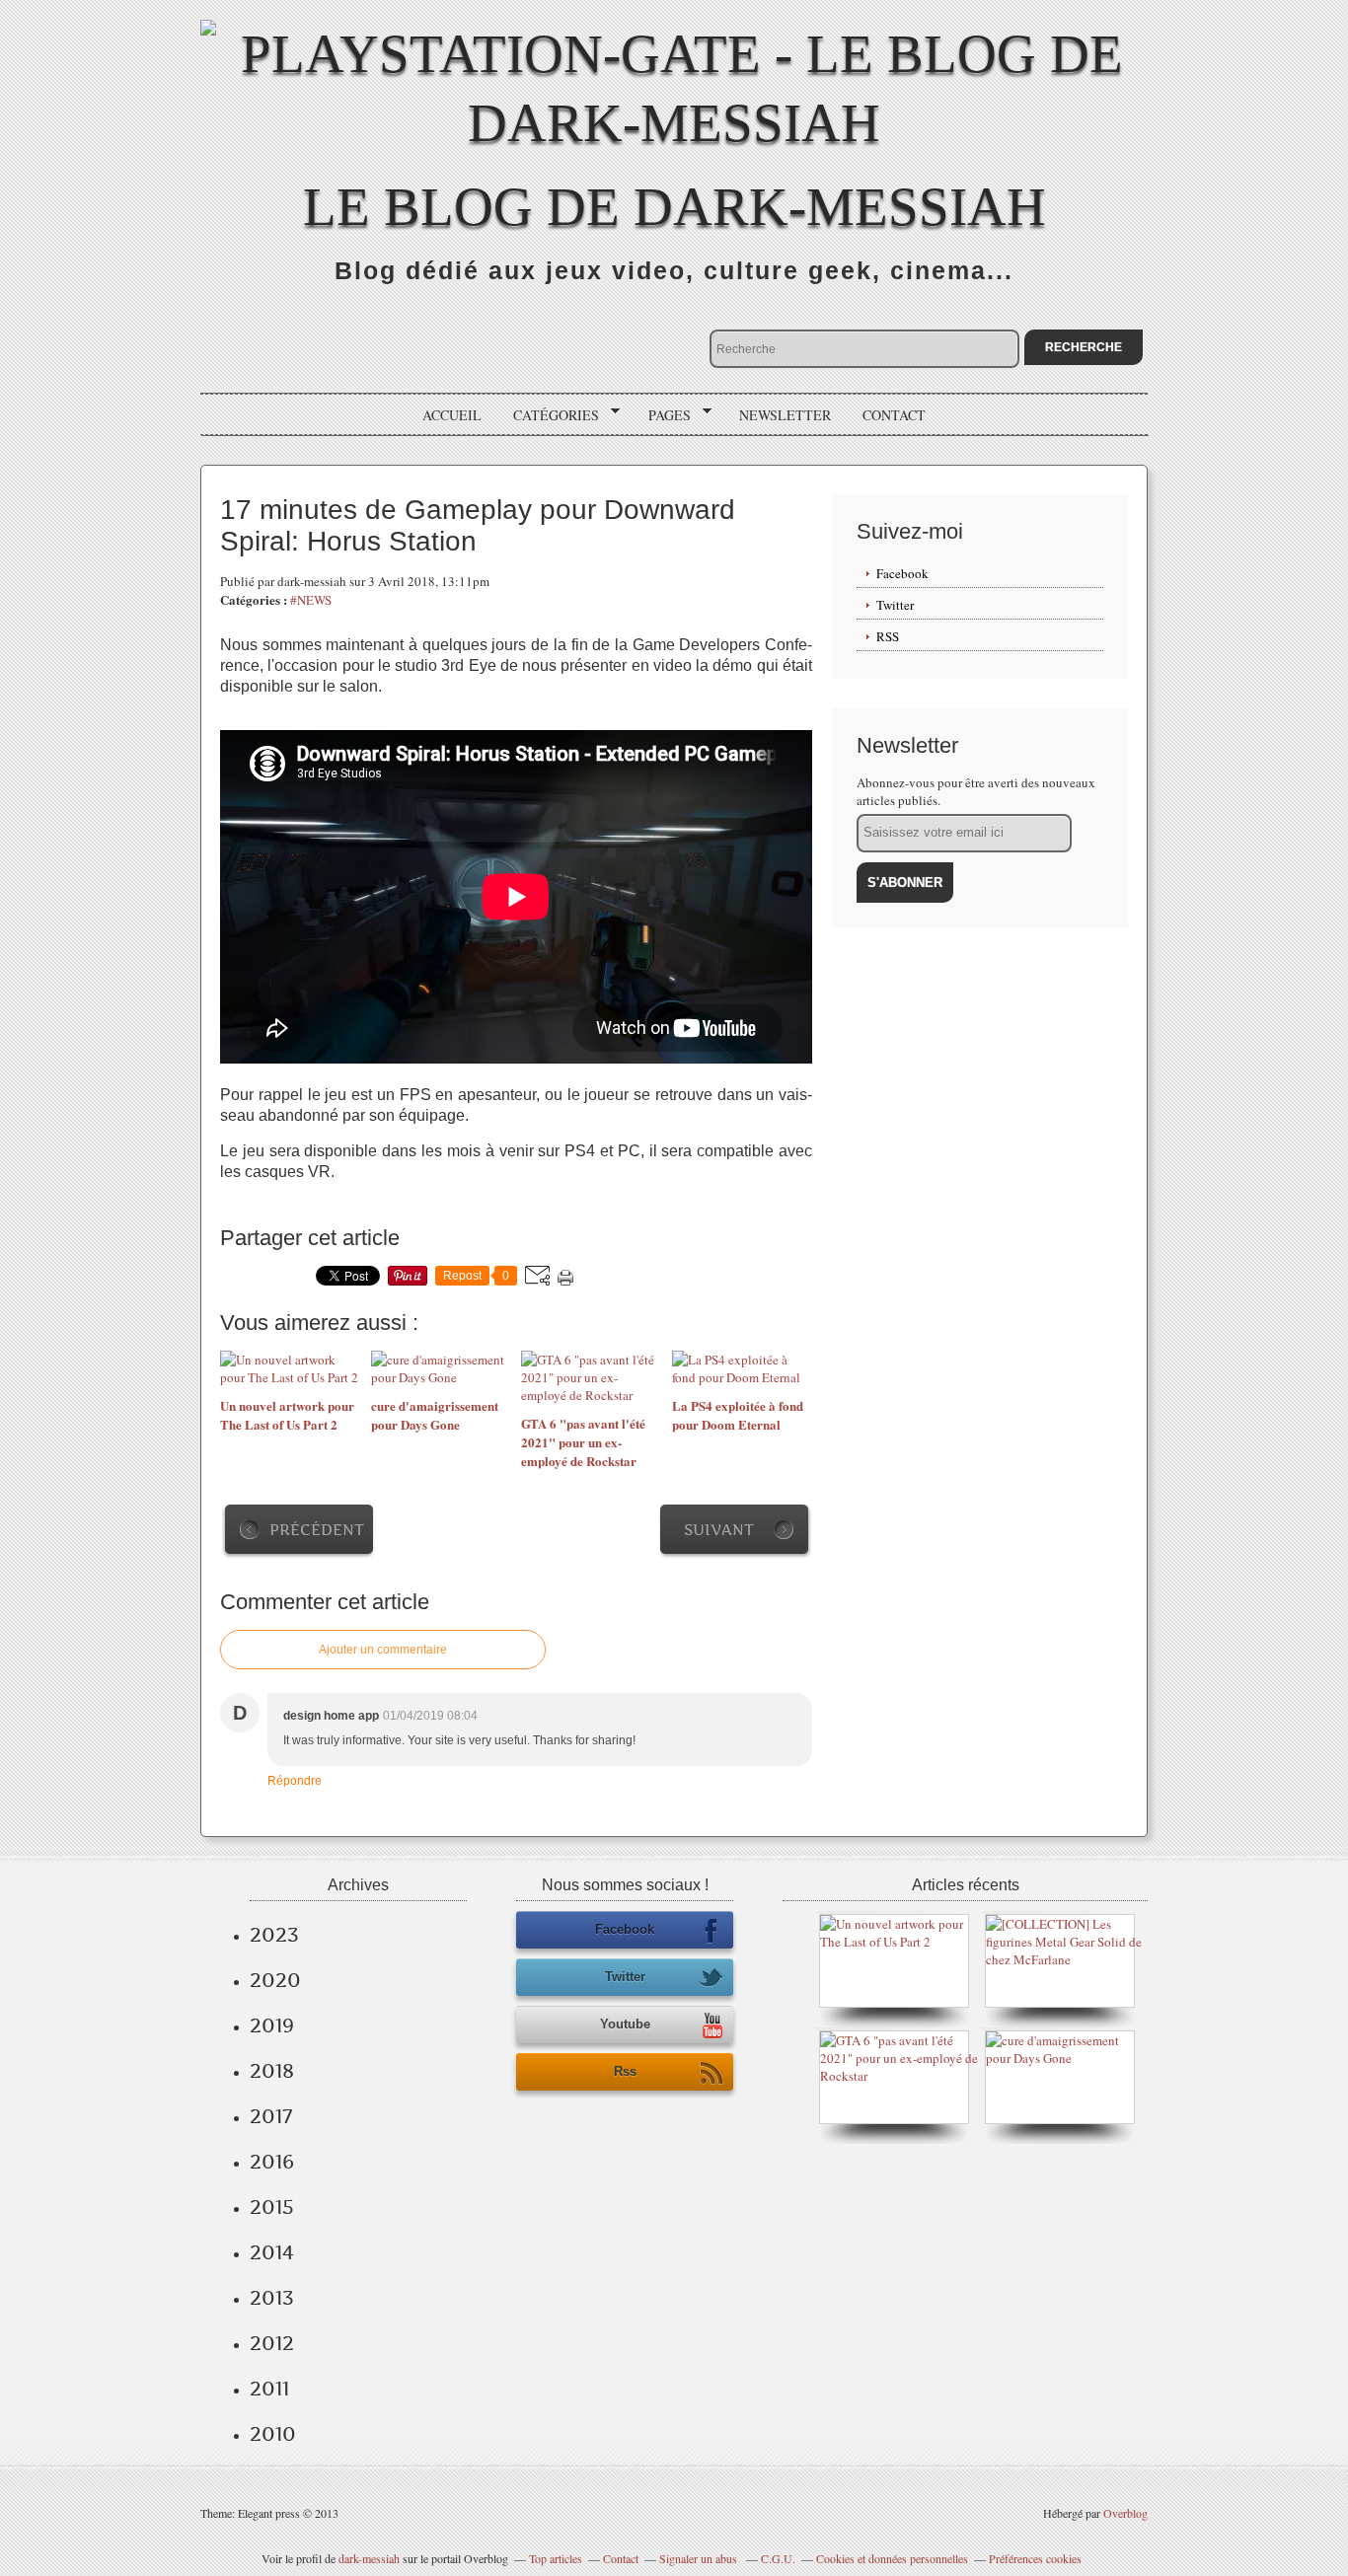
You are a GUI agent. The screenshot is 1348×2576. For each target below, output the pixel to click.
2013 (272, 2298)
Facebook (902, 573)
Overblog (1125, 2513)
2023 (274, 1935)
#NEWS (311, 600)
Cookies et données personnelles (892, 2558)
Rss (625, 2071)
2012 (272, 2343)
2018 (272, 2071)
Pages (663, 415)
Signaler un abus (700, 2558)
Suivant (719, 1530)
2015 (272, 2207)
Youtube (625, 2024)
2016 (272, 2162)
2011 (269, 2389)
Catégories (549, 415)
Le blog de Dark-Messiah (674, 207)
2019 (272, 2025)
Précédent (317, 1530)
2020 (275, 1980)
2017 (271, 2116)
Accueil (452, 415)
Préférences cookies (1035, 2558)
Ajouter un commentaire (383, 1650)
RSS (888, 636)
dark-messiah (369, 2558)
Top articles (556, 2558)
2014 (272, 2252)
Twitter (895, 605)
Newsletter (785, 415)
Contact (894, 415)
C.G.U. (778, 2558)
